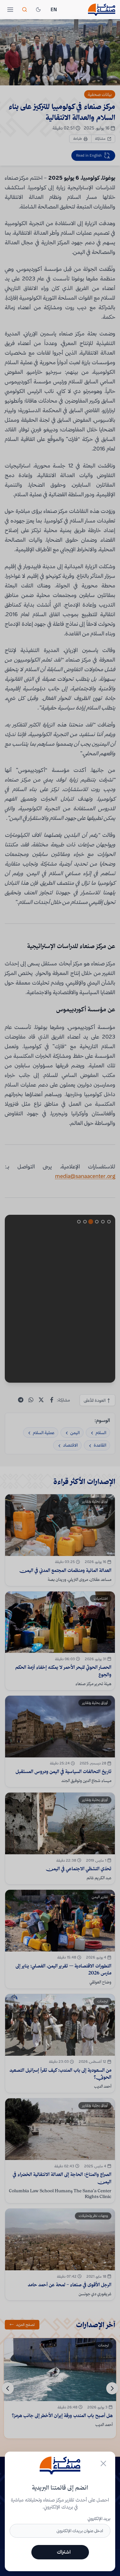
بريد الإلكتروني (99, 2518)
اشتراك (64, 2552)
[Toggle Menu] (10, 10)
